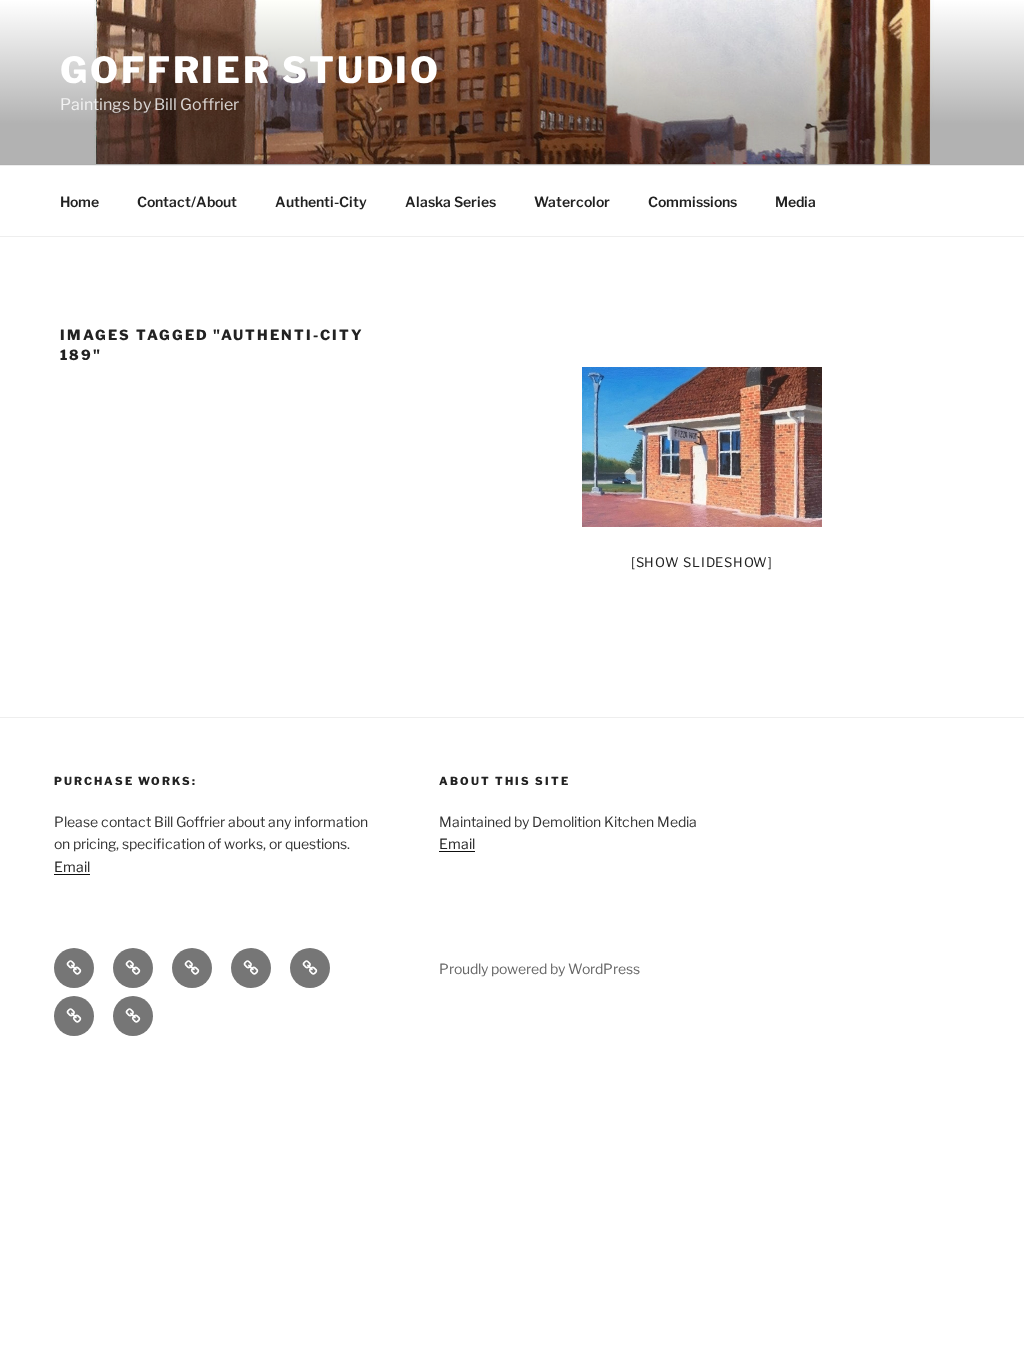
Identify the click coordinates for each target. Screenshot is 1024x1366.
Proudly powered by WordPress (539, 968)
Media (795, 201)
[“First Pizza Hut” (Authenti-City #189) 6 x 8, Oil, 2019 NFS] (702, 447)
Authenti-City (321, 201)
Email (72, 866)
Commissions (692, 201)
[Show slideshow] (702, 562)
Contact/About (187, 201)
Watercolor (572, 201)
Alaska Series (450, 201)
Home (79, 201)
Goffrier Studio (250, 70)
